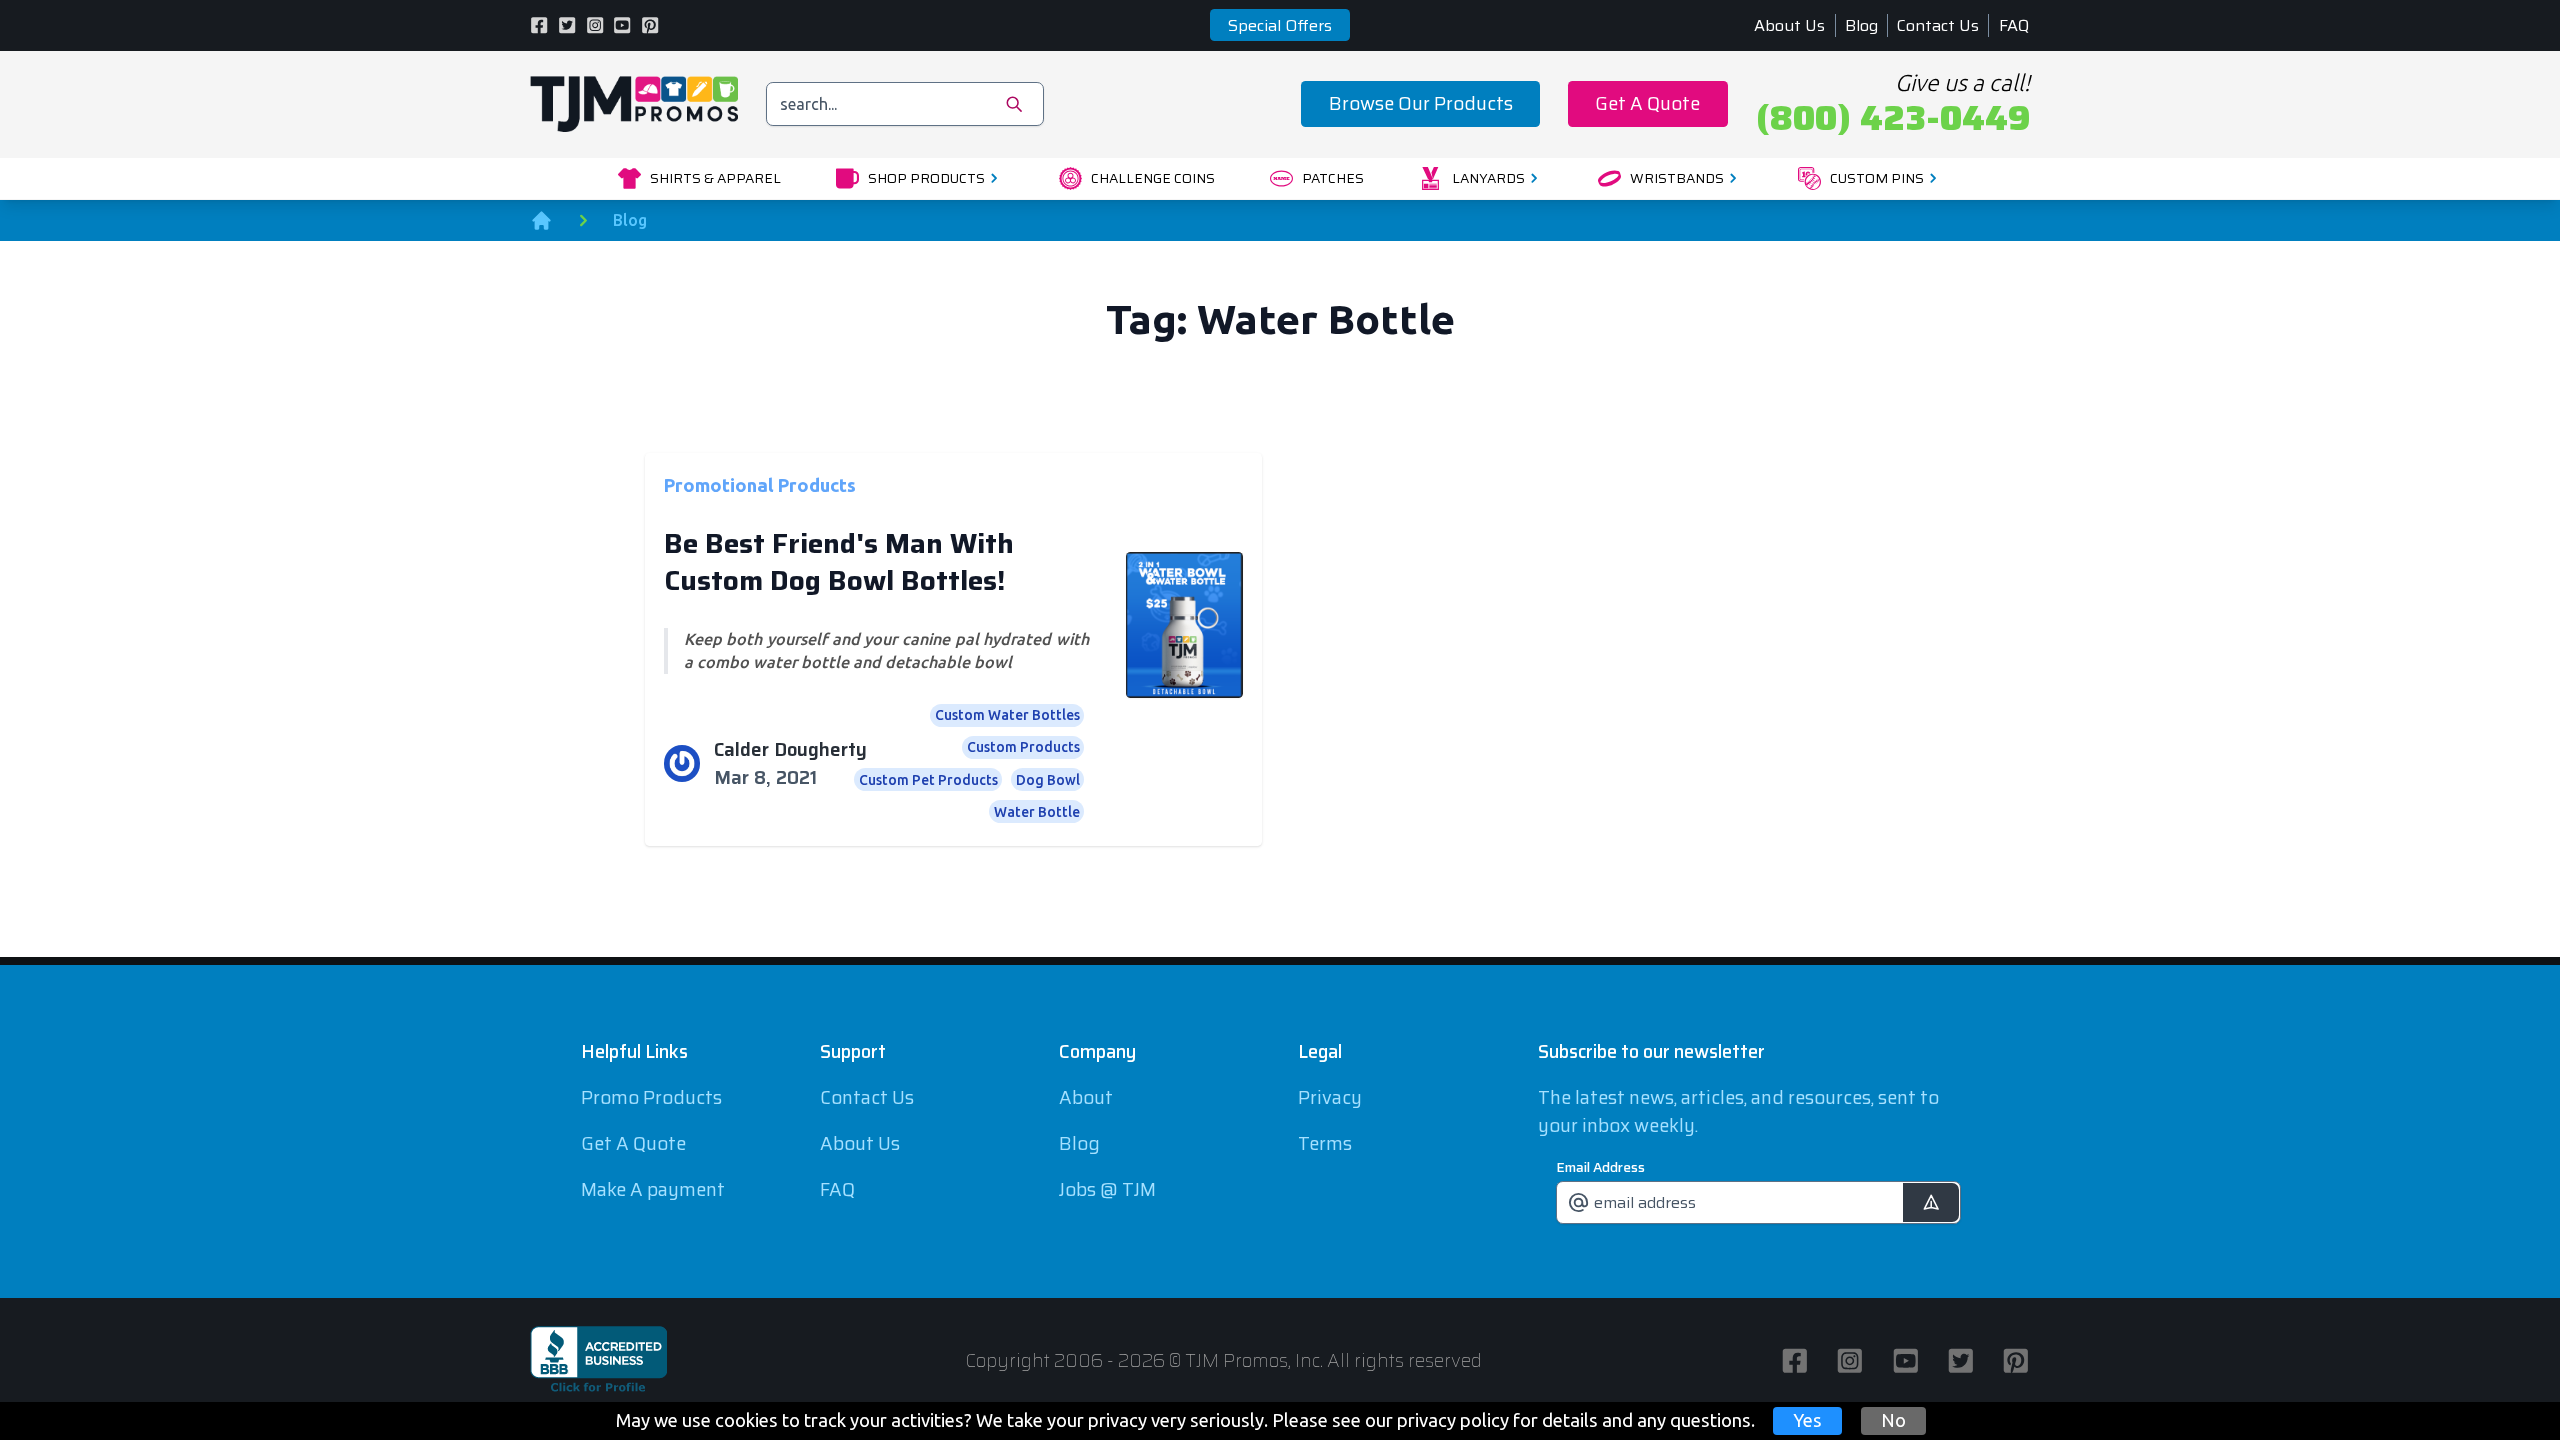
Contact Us (1938, 25)
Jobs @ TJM (1107, 1189)
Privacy (1330, 1097)
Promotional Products (760, 484)
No (1893, 1420)
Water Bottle (1037, 812)
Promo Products (651, 1097)
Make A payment (653, 1189)
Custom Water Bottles (1007, 715)
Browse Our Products (1421, 103)
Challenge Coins (1153, 178)
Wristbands (1677, 178)
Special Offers (1280, 25)
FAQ (2014, 25)
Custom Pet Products (928, 780)
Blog (1861, 25)
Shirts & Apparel (715, 178)
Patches (1333, 178)
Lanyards (1488, 178)
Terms (1325, 1143)
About (1086, 1097)
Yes (1807, 1420)
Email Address (1600, 1167)
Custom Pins (1877, 178)
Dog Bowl (1048, 780)
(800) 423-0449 (1893, 118)
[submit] (1930, 1202)
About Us (1789, 25)
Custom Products (1023, 747)
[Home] (541, 220)
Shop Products (926, 178)
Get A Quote (1647, 103)
